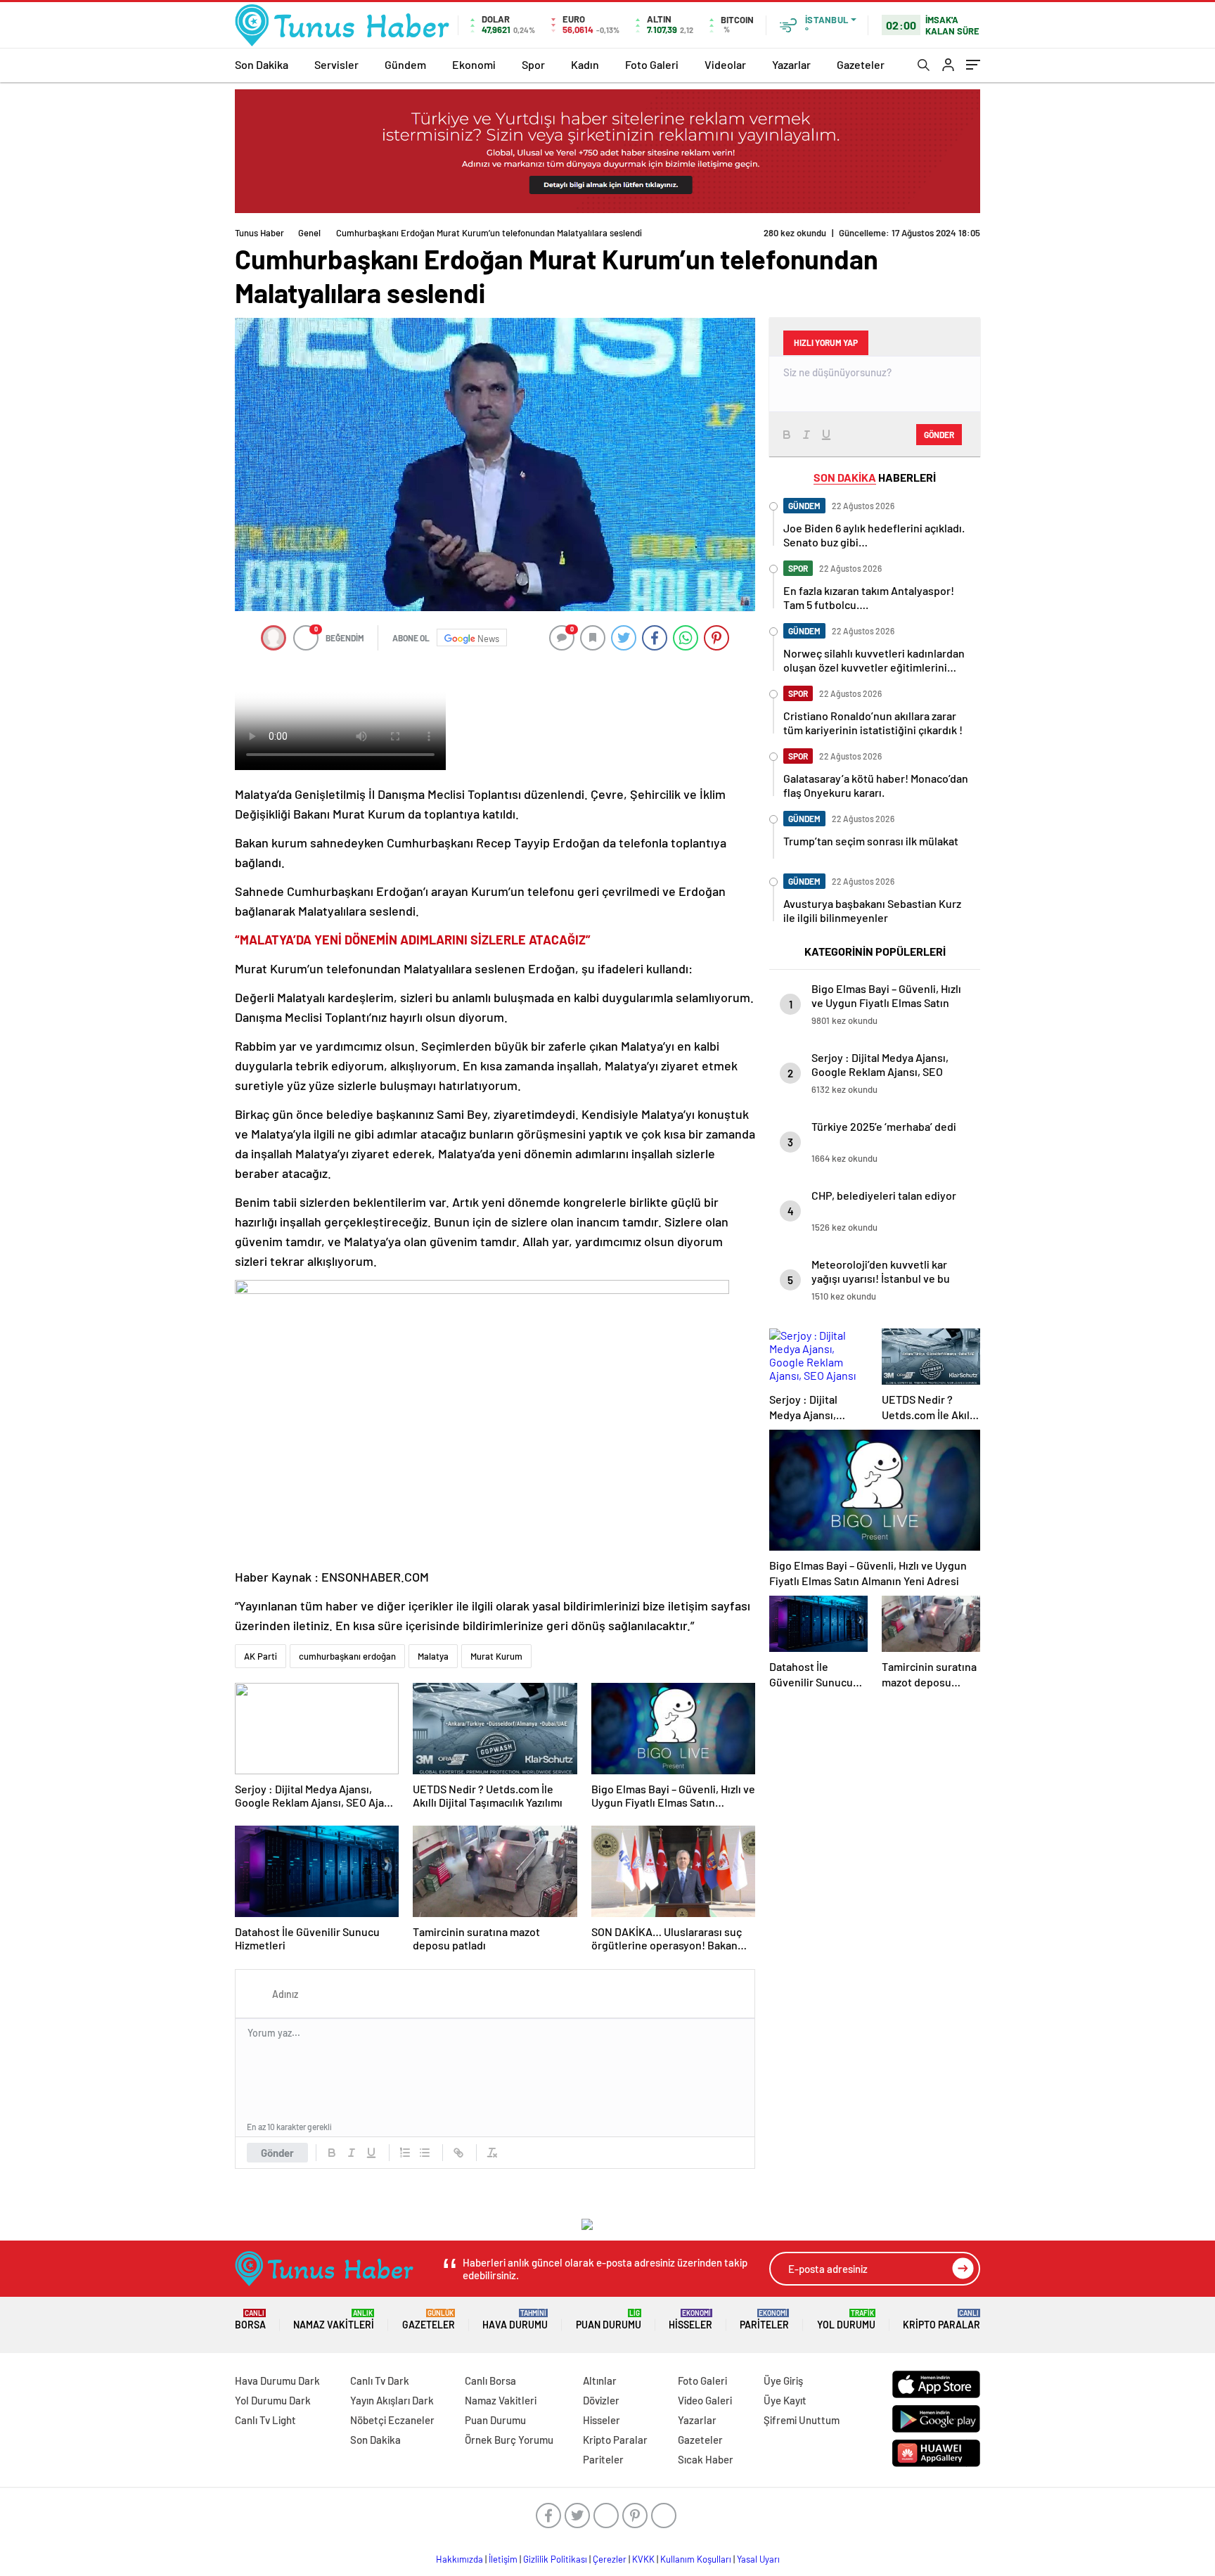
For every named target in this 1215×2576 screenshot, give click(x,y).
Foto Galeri (652, 64)
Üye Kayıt (785, 2400)
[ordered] (405, 2153)
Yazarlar (791, 64)
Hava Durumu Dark (277, 2380)
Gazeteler (861, 64)
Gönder (277, 2153)
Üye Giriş (783, 2380)
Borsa (250, 2320)
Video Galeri (705, 2400)
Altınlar (600, 2380)
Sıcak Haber (706, 2459)
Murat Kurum (496, 1656)
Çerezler (610, 2559)
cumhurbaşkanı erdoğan (347, 1656)
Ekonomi (474, 64)
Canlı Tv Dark (380, 2380)
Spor (533, 64)
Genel (309, 233)
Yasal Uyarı (758, 2559)
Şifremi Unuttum (802, 2420)
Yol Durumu (846, 2320)
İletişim (503, 2559)
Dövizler (601, 2400)
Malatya (433, 1656)
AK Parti (261, 1656)
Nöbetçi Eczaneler (392, 2420)
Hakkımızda (459, 2559)
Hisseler (690, 2320)
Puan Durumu (609, 2320)
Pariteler (764, 2320)
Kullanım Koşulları (696, 2559)
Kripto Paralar (941, 2320)
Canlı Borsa (490, 2380)
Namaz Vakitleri (334, 2320)
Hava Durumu (515, 2320)
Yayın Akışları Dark (392, 2400)
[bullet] (425, 2153)
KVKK (643, 2559)
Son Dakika (262, 64)
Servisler (336, 64)
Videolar (725, 64)
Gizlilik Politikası (555, 2559)
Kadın (585, 64)
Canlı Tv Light (265, 2420)
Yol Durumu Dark (273, 2400)
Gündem (405, 64)
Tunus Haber (259, 233)
